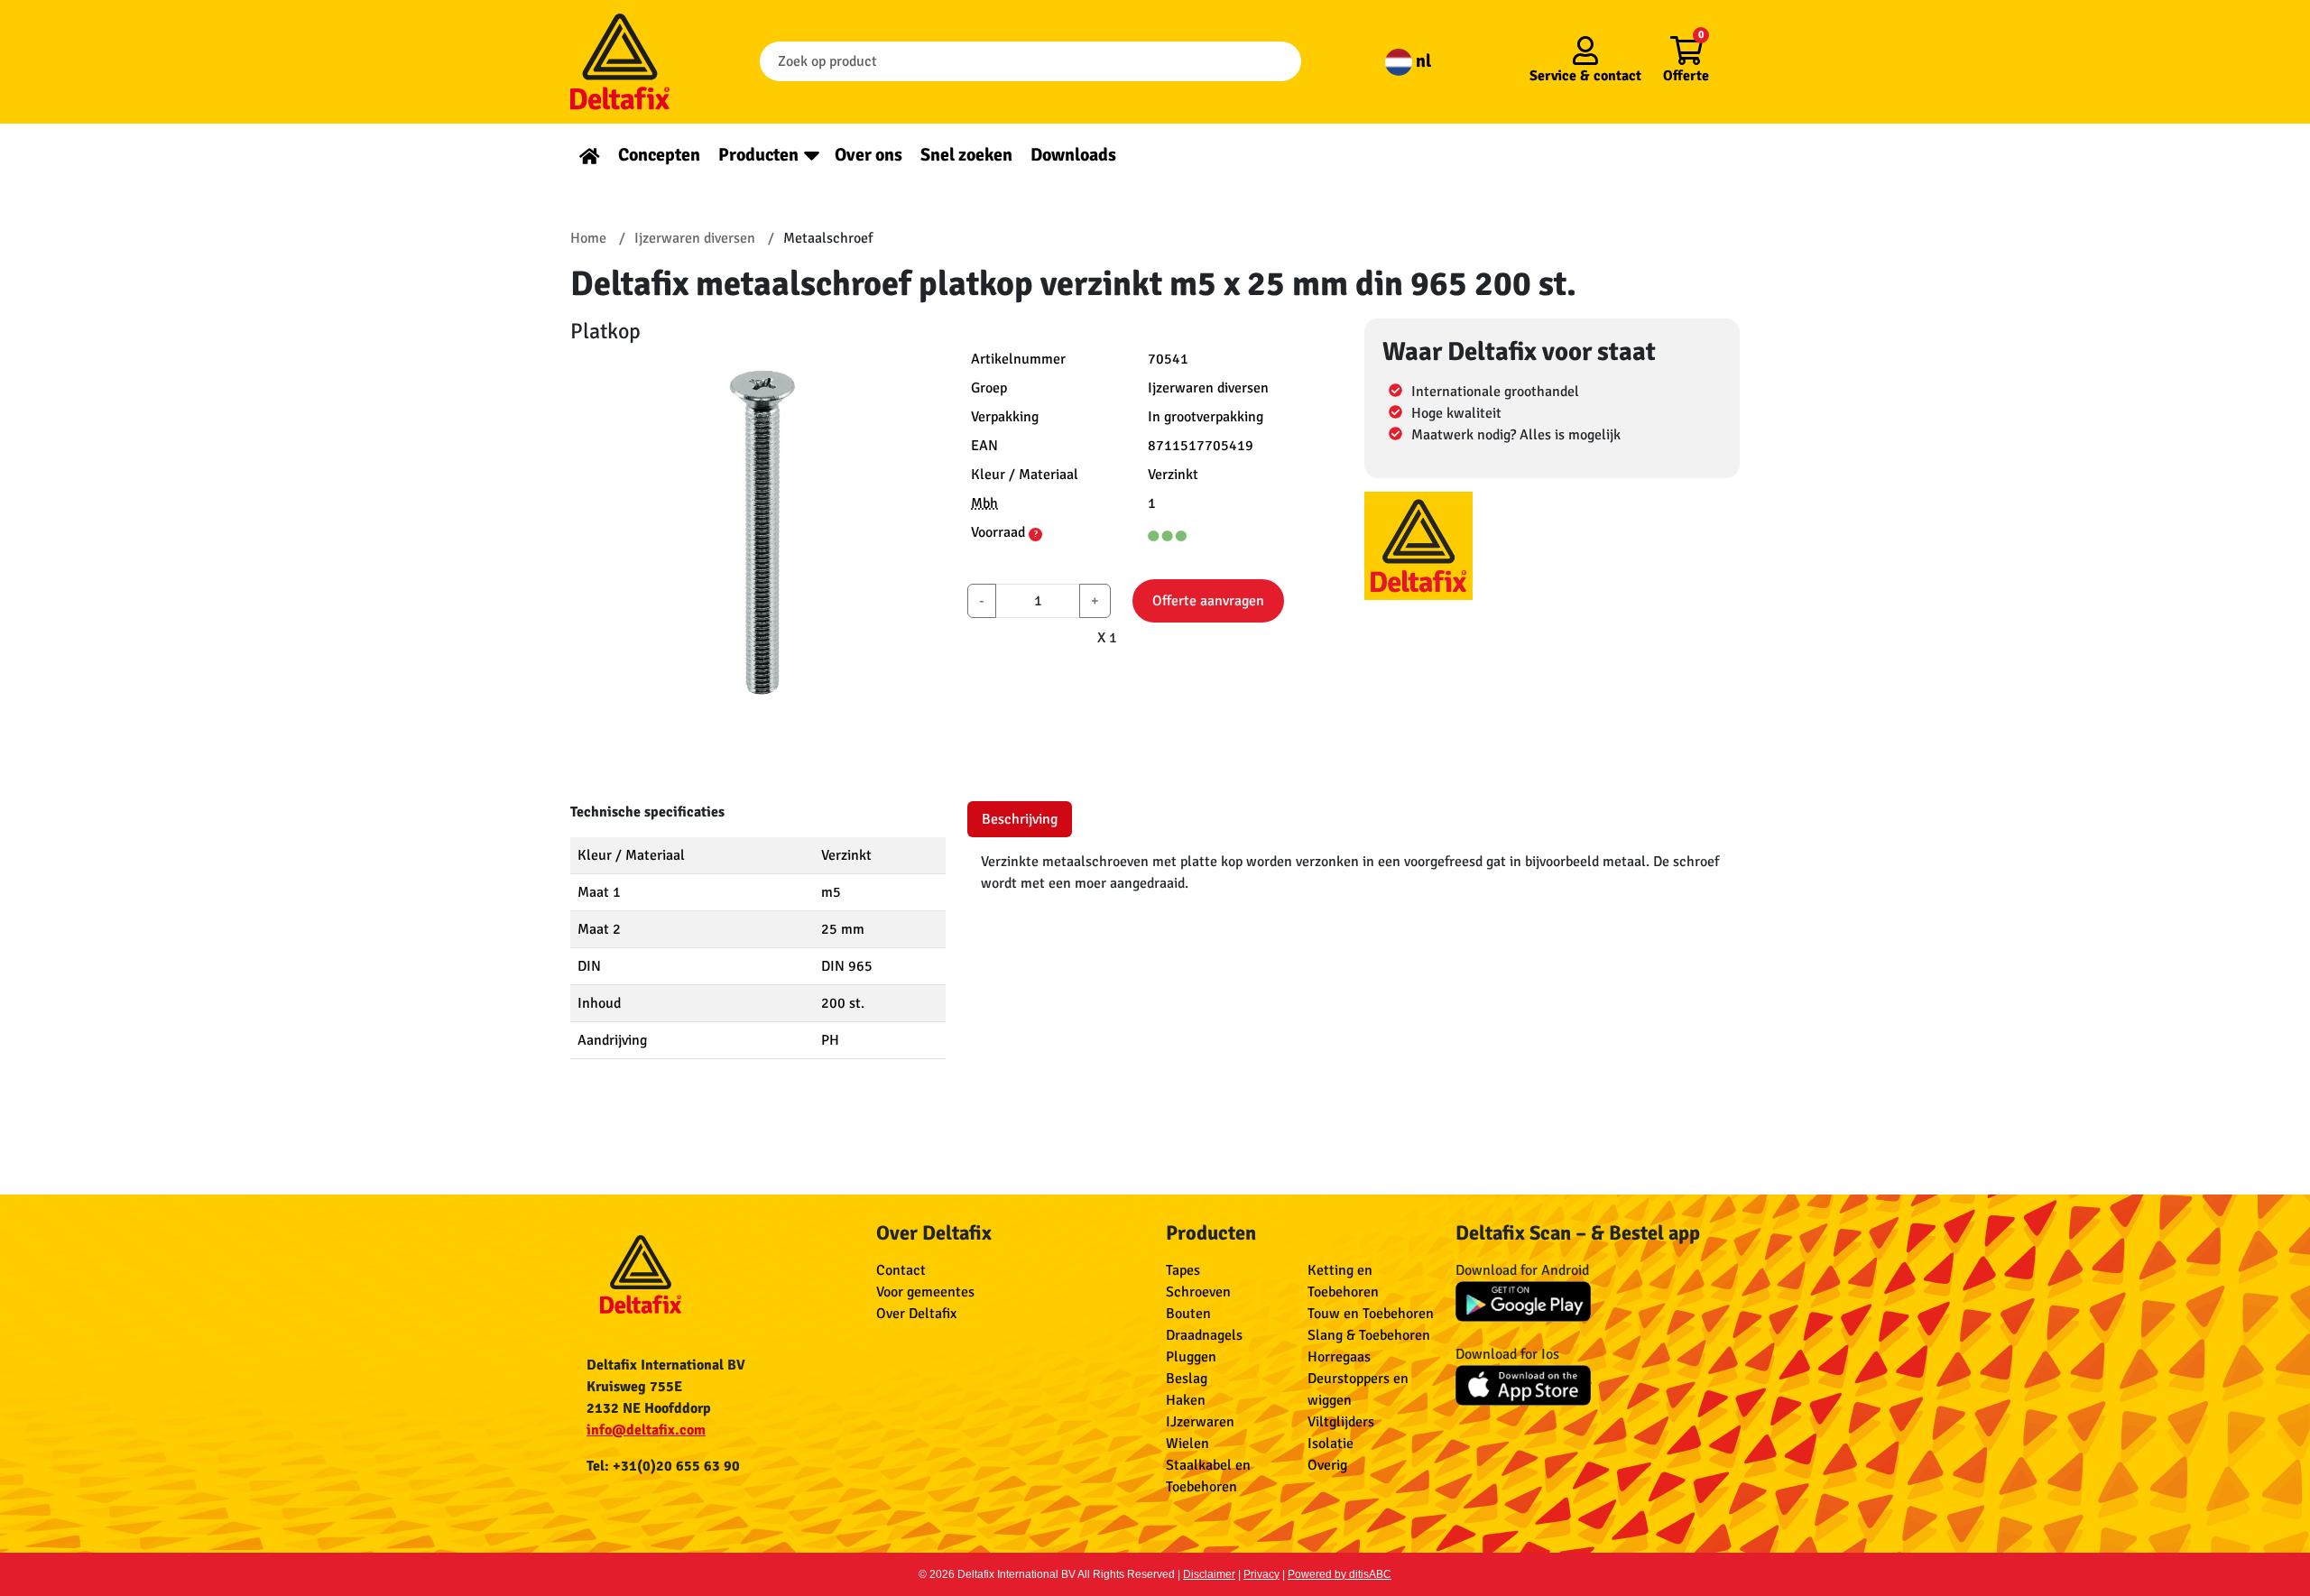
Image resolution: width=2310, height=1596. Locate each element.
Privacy (1261, 1574)
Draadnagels (1204, 1335)
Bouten (1188, 1314)
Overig (1327, 1465)
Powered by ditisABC (1340, 1574)
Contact (901, 1270)
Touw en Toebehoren (1371, 1314)
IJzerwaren (1200, 1422)
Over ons (869, 155)
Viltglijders (1341, 1422)
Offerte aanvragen (1208, 601)
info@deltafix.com (646, 1430)
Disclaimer (1209, 1574)
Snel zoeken (966, 155)
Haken (1186, 1400)
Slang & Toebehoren (1369, 1335)
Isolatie (1331, 1444)
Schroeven (1198, 1292)
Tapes (1183, 1270)
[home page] (590, 155)
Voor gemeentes (925, 1292)
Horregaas (1339, 1357)
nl (1422, 61)
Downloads (1073, 155)
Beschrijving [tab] (1020, 819)
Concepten (659, 155)
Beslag (1187, 1379)
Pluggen (1191, 1357)
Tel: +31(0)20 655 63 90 (663, 1466)
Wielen (1187, 1444)
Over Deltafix (916, 1314)
